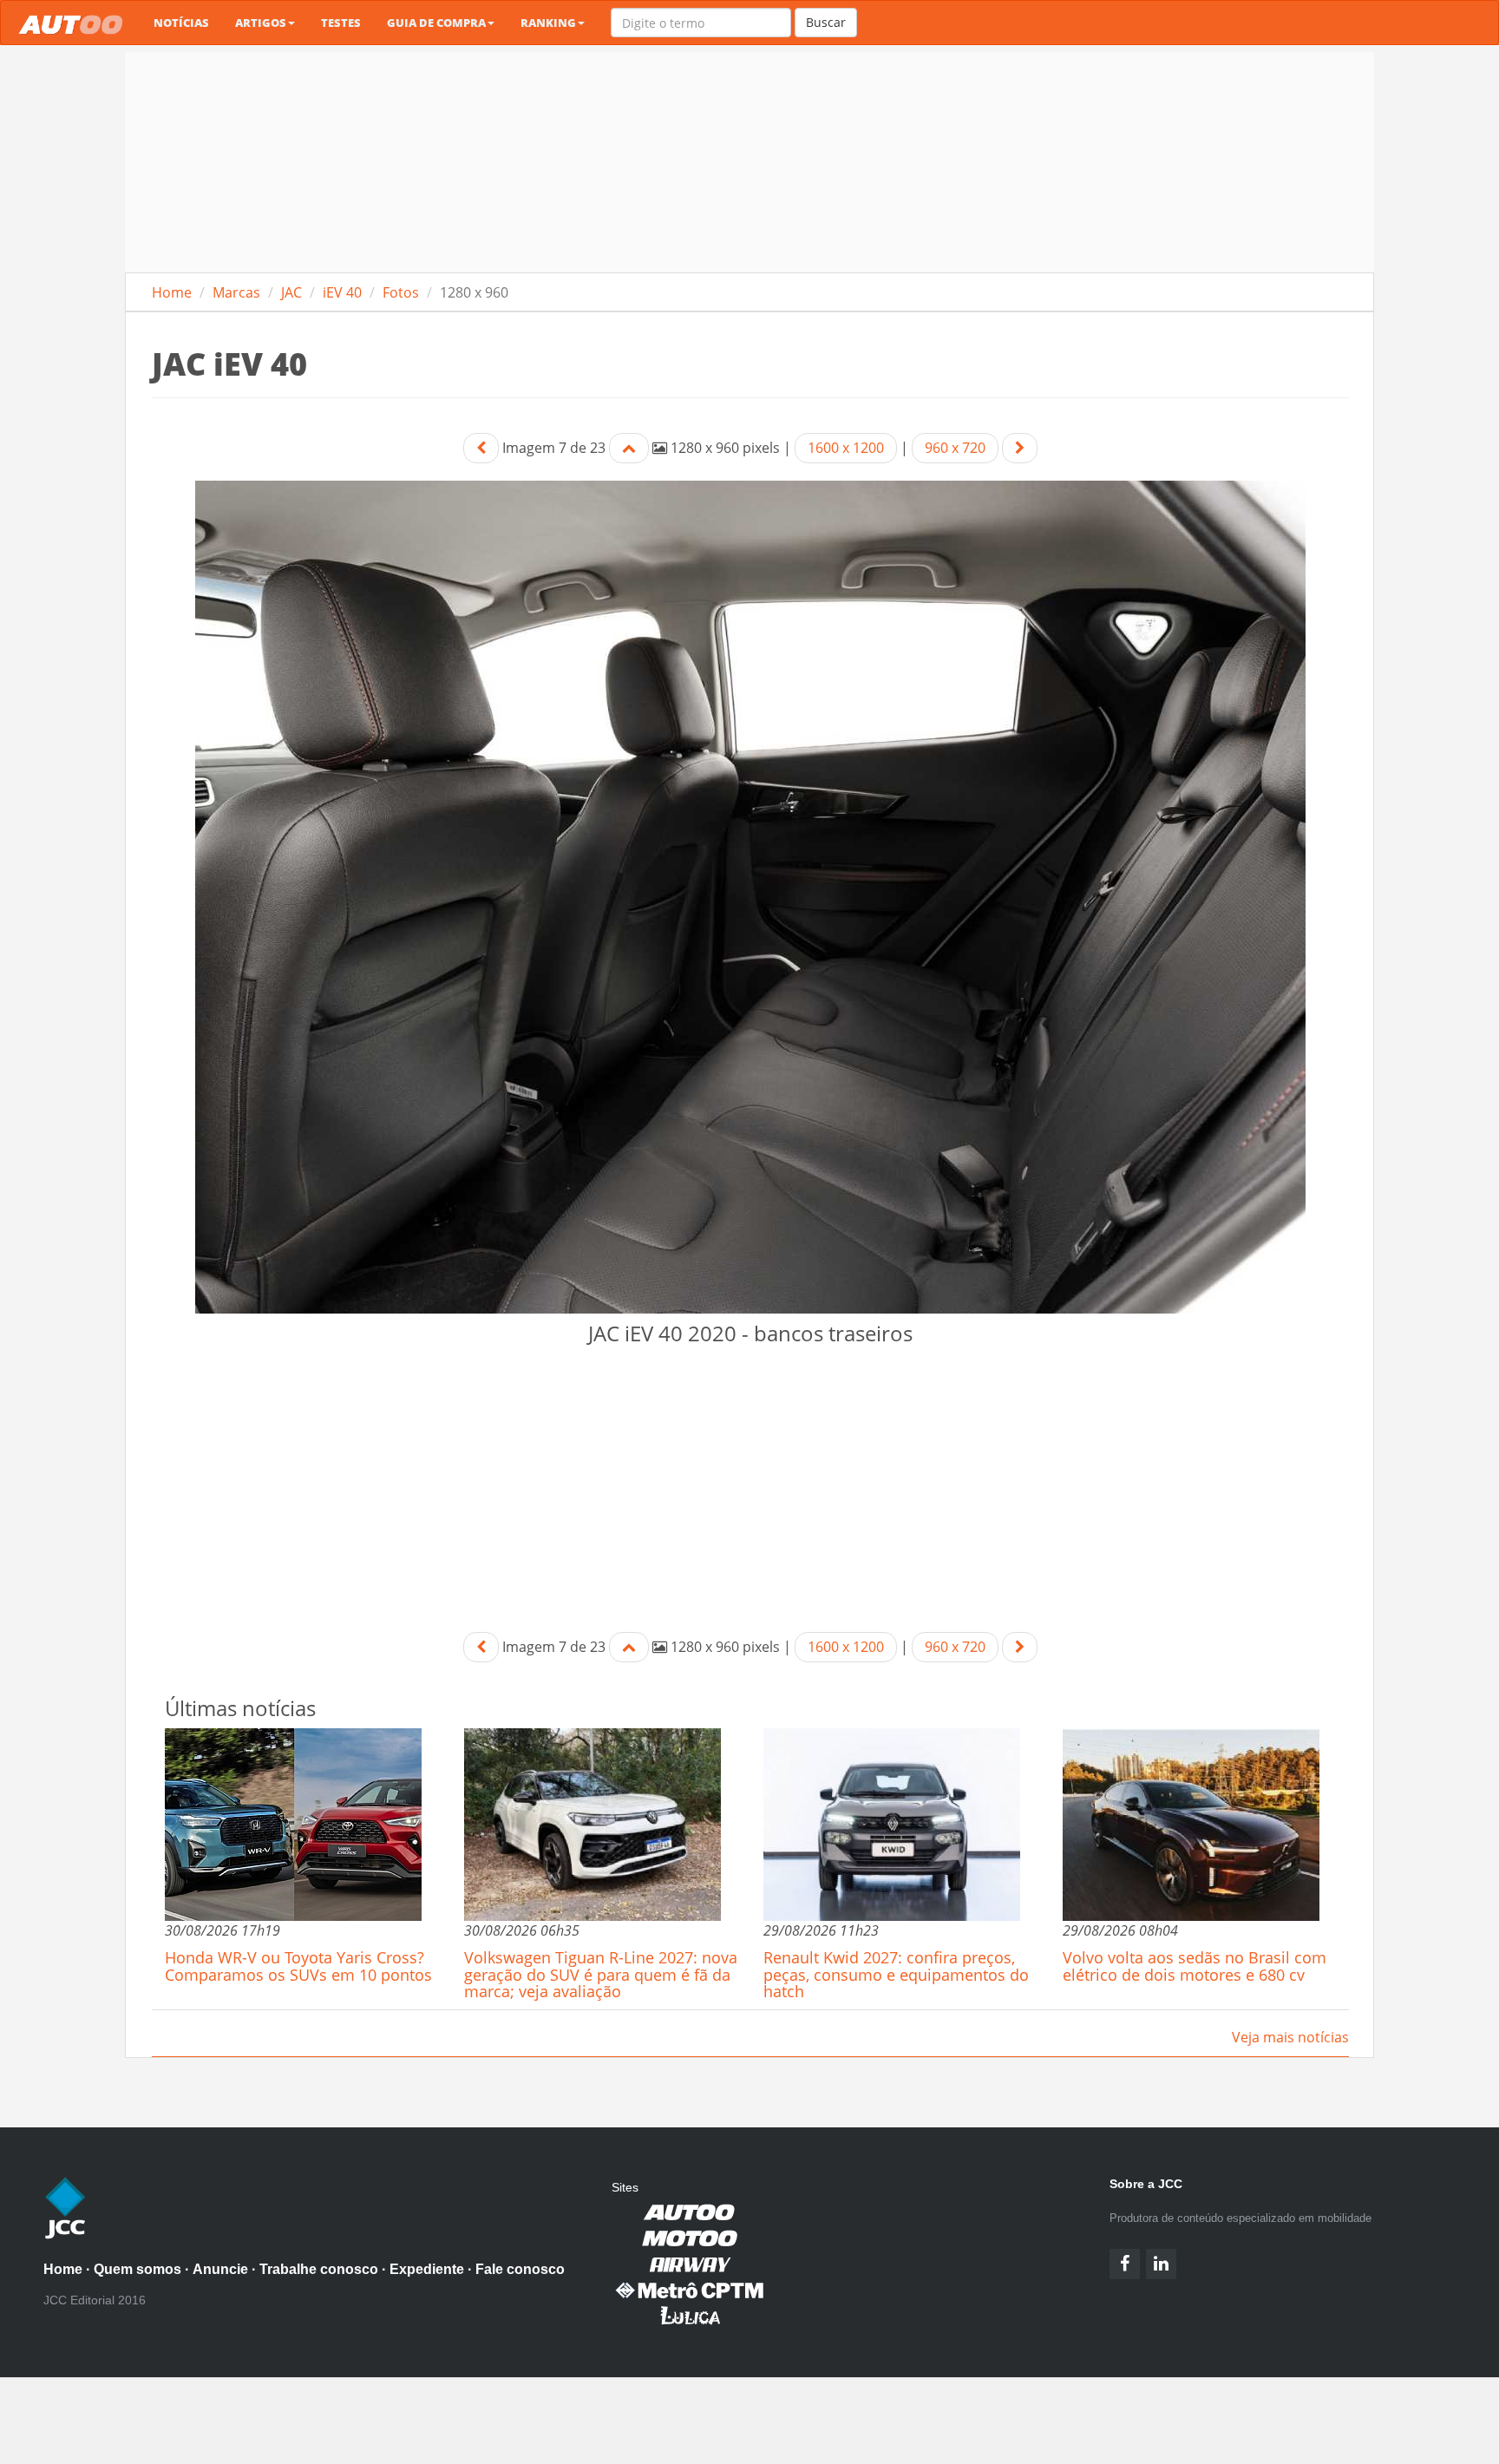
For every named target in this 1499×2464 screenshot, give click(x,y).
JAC (291, 292)
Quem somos (137, 2269)
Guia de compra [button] (436, 23)
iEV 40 (342, 292)
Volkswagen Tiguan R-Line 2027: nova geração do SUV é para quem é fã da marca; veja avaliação (601, 1975)
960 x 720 (955, 448)
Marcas (236, 292)
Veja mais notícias (1290, 2037)
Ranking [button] (548, 23)
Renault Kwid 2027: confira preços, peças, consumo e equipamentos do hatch (896, 1975)
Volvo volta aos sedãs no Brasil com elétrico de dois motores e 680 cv (1195, 1966)
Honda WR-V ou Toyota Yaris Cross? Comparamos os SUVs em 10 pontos (298, 1966)
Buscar (826, 22)
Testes (341, 23)
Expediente (427, 2269)
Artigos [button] (261, 23)
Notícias (181, 23)
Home (172, 292)
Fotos (401, 292)
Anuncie (220, 2269)
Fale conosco (520, 2269)
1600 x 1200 (846, 448)
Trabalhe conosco (319, 2269)
